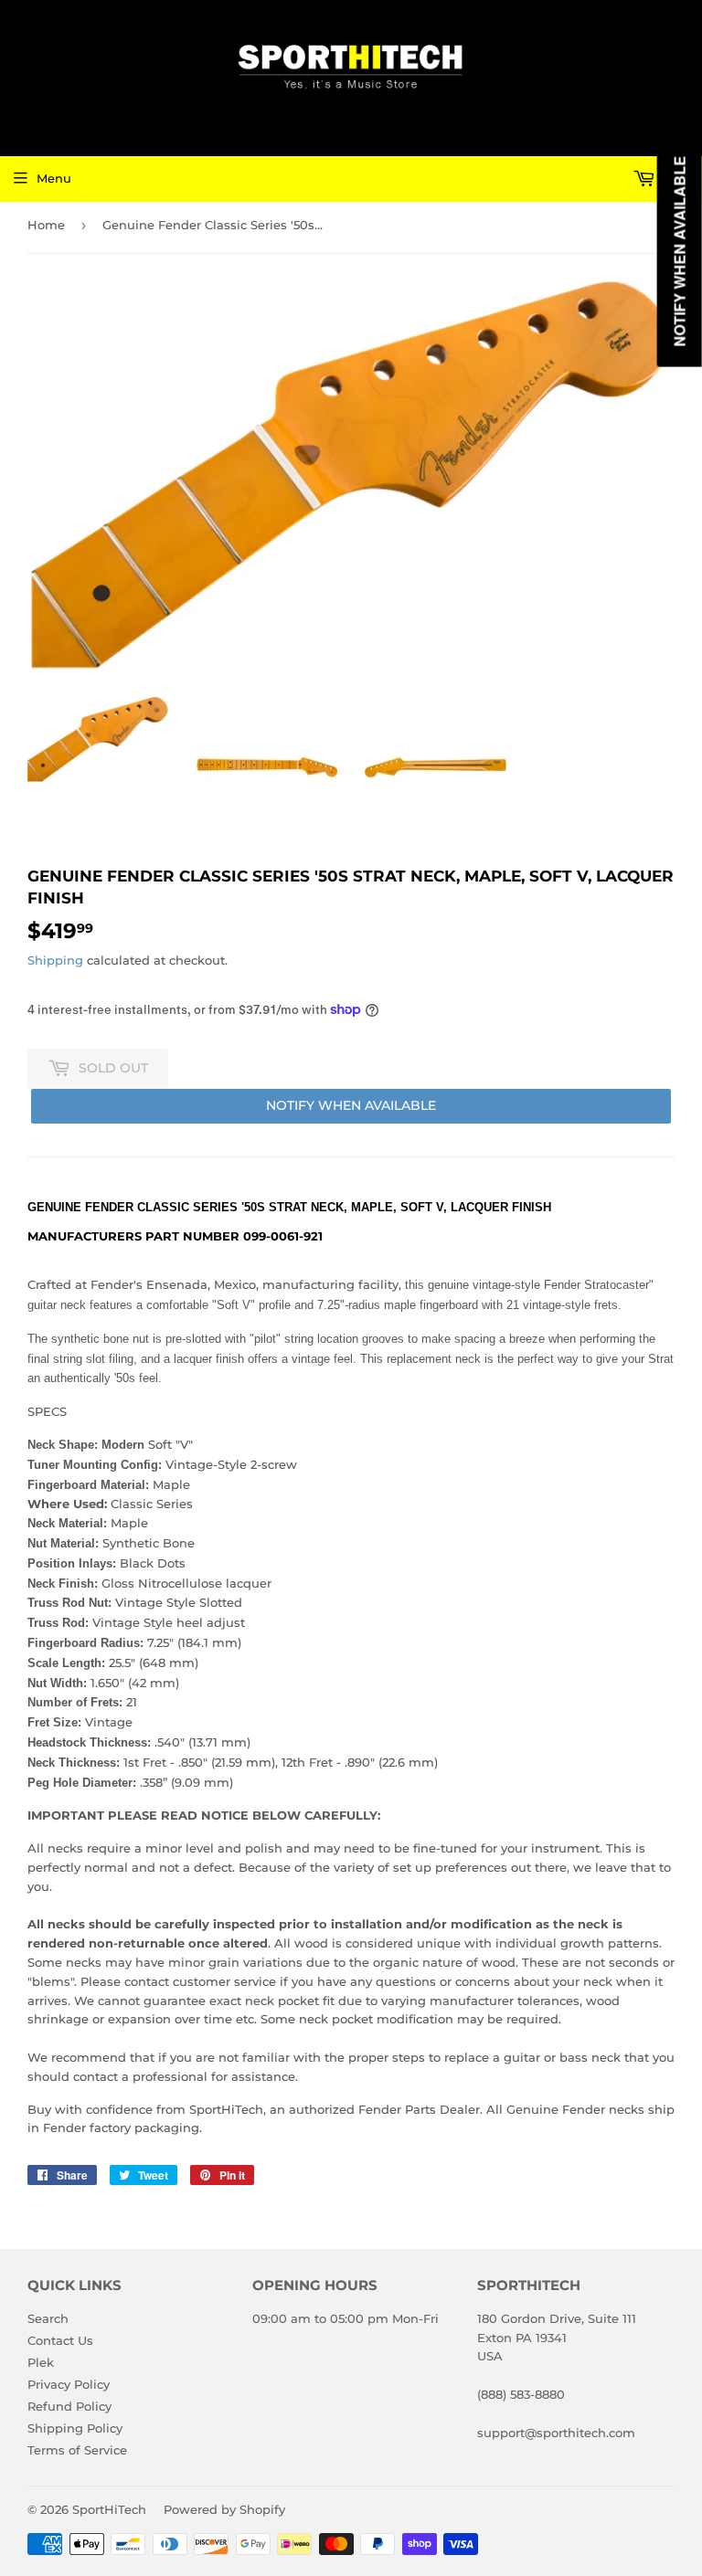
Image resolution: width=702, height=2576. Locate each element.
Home (46, 225)
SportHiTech (109, 2509)
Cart (674, 178)
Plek (41, 2362)
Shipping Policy (75, 2428)
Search (48, 2318)
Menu (54, 178)
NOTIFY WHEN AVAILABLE (351, 1105)
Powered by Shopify (224, 2509)
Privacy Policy (69, 2384)
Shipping (55, 960)
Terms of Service (77, 2450)
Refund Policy (69, 2406)
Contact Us (60, 2340)
